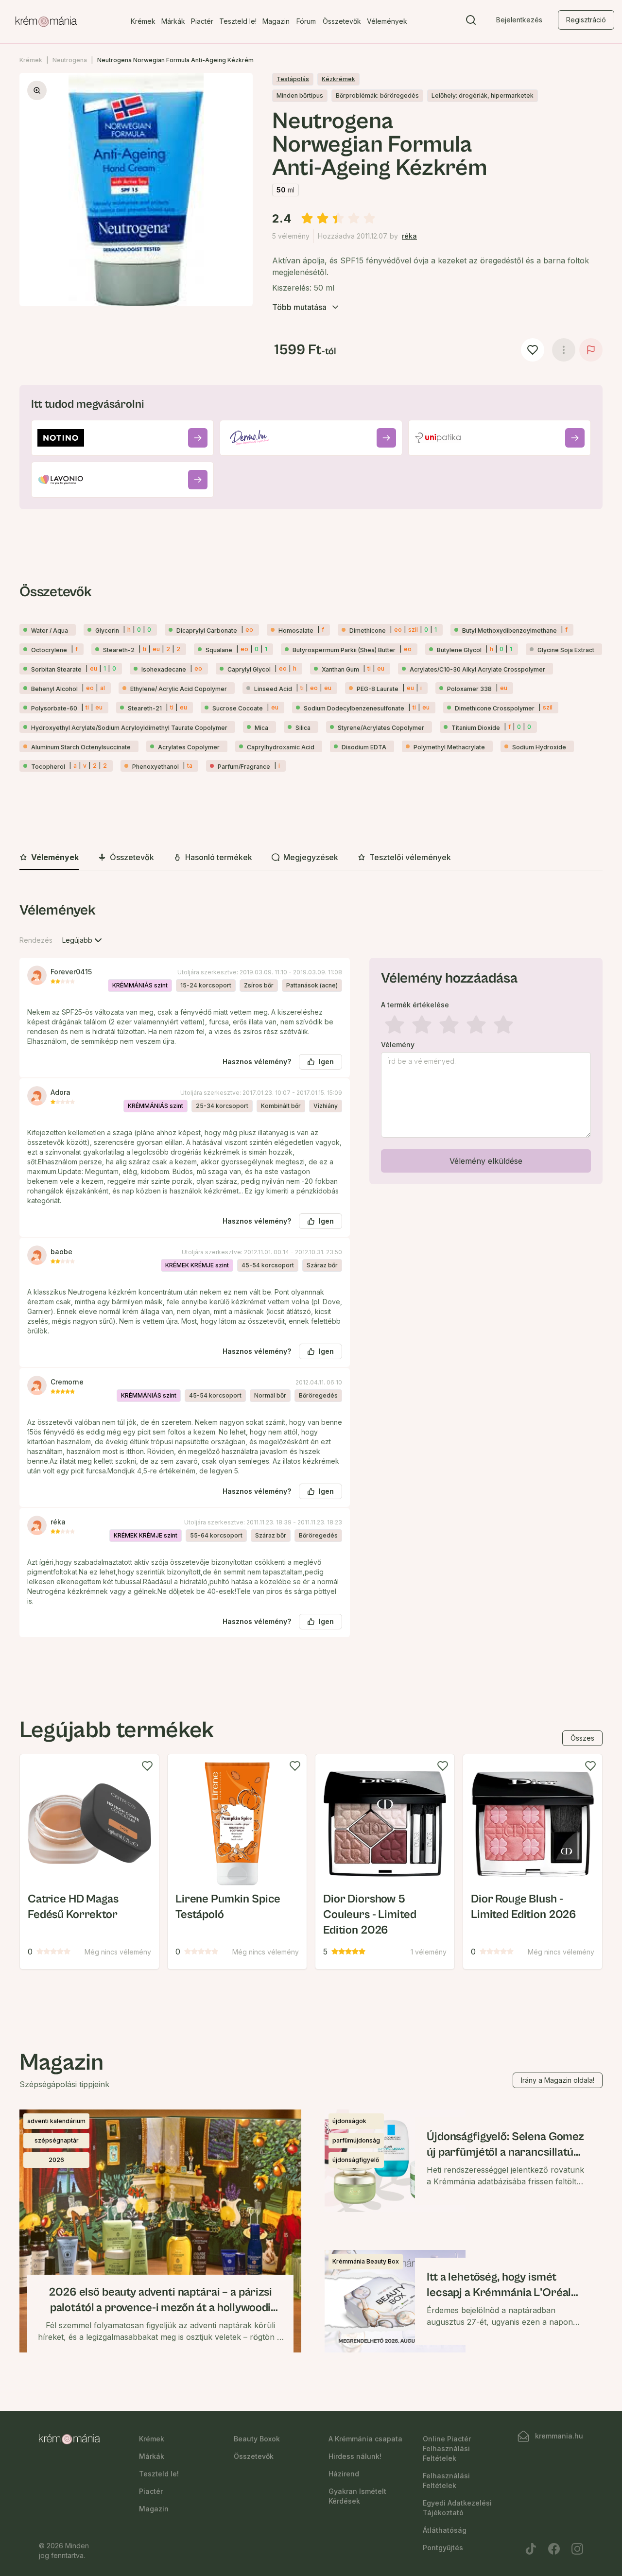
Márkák (173, 21)
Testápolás (293, 79)
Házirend (344, 2474)
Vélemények (387, 21)
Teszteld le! (238, 21)
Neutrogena (70, 60)
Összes (582, 1738)
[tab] (49, 858)
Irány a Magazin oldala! (558, 2080)
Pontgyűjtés (443, 2548)
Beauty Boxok (257, 2439)
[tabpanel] (311, 1277)
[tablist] (311, 858)
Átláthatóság (445, 2530)
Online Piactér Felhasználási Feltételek (447, 2448)
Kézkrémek (338, 79)
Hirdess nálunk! (355, 2456)
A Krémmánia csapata (365, 2439)
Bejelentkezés (519, 20)
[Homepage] (46, 22)
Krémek (143, 21)
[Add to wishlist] (147, 1766)
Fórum (306, 21)
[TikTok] (531, 2549)
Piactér (202, 21)
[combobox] (83, 940)
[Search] (471, 22)
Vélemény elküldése (486, 1161)
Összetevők (342, 21)
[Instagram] (577, 2549)
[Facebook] (554, 2549)
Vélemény (398, 1045)
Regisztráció (586, 20)
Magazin (276, 21)
